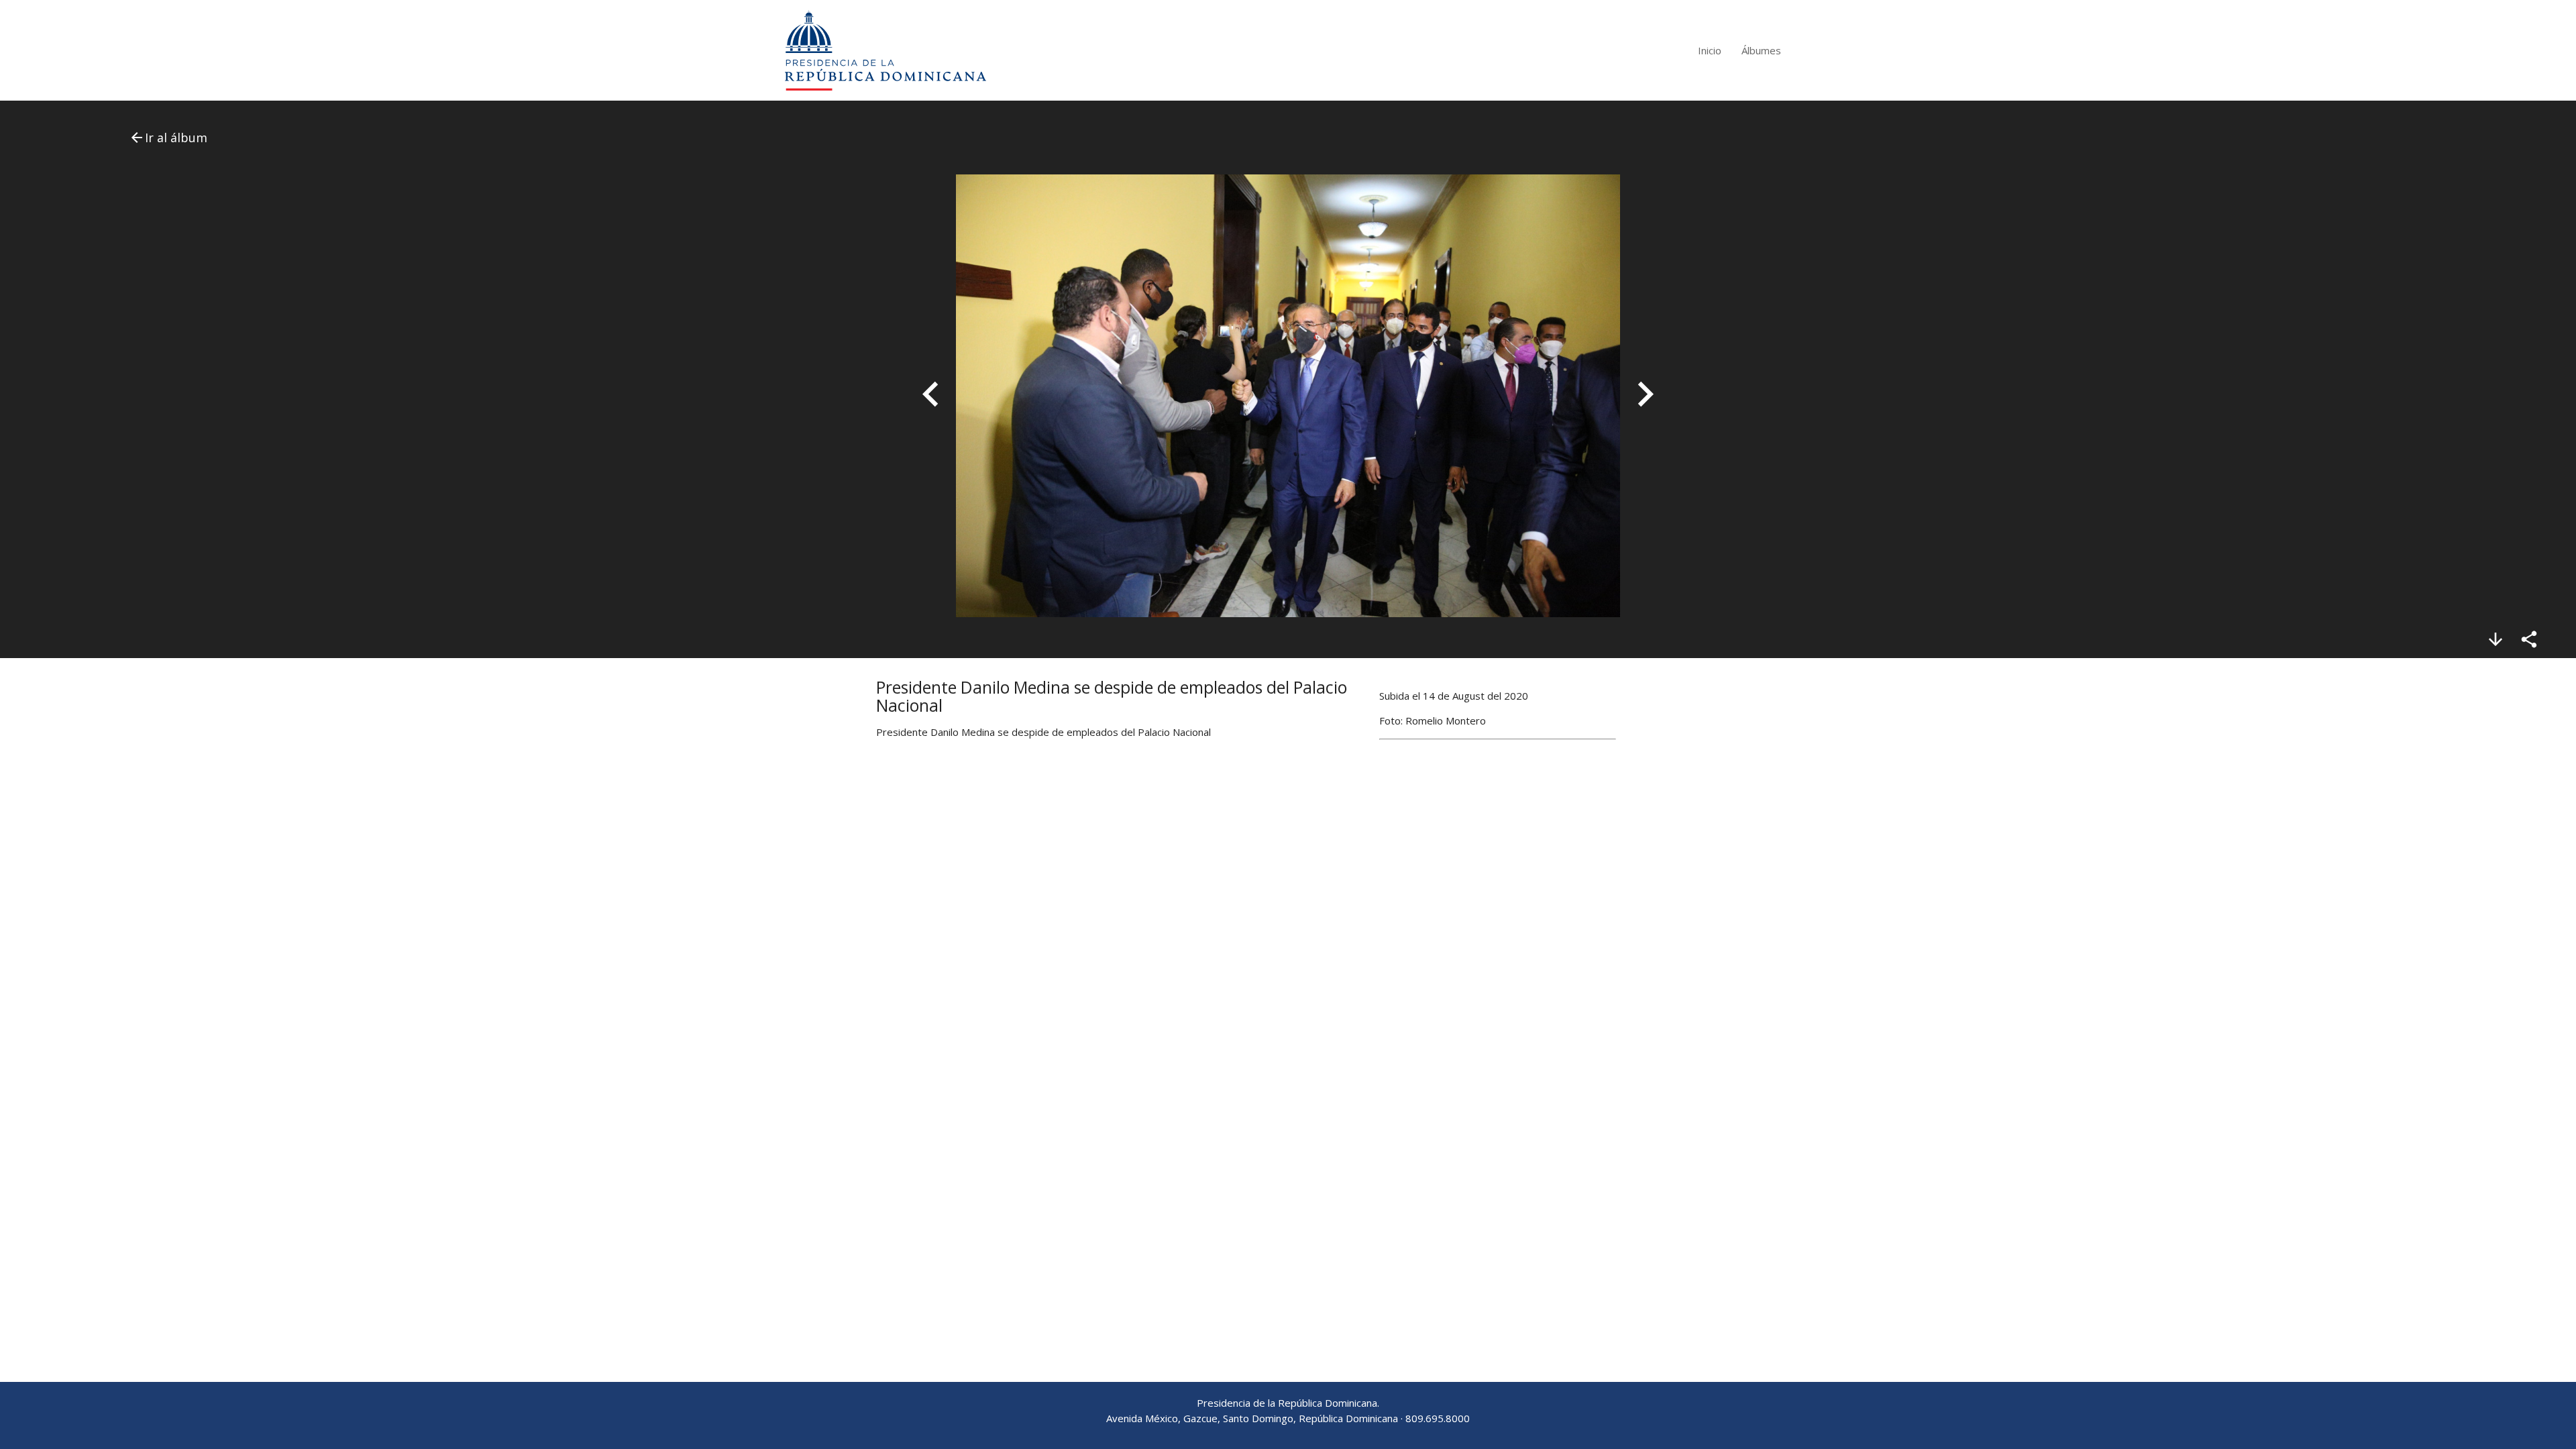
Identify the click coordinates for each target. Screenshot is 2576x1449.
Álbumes (1761, 50)
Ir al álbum (168, 138)
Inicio (1710, 50)
